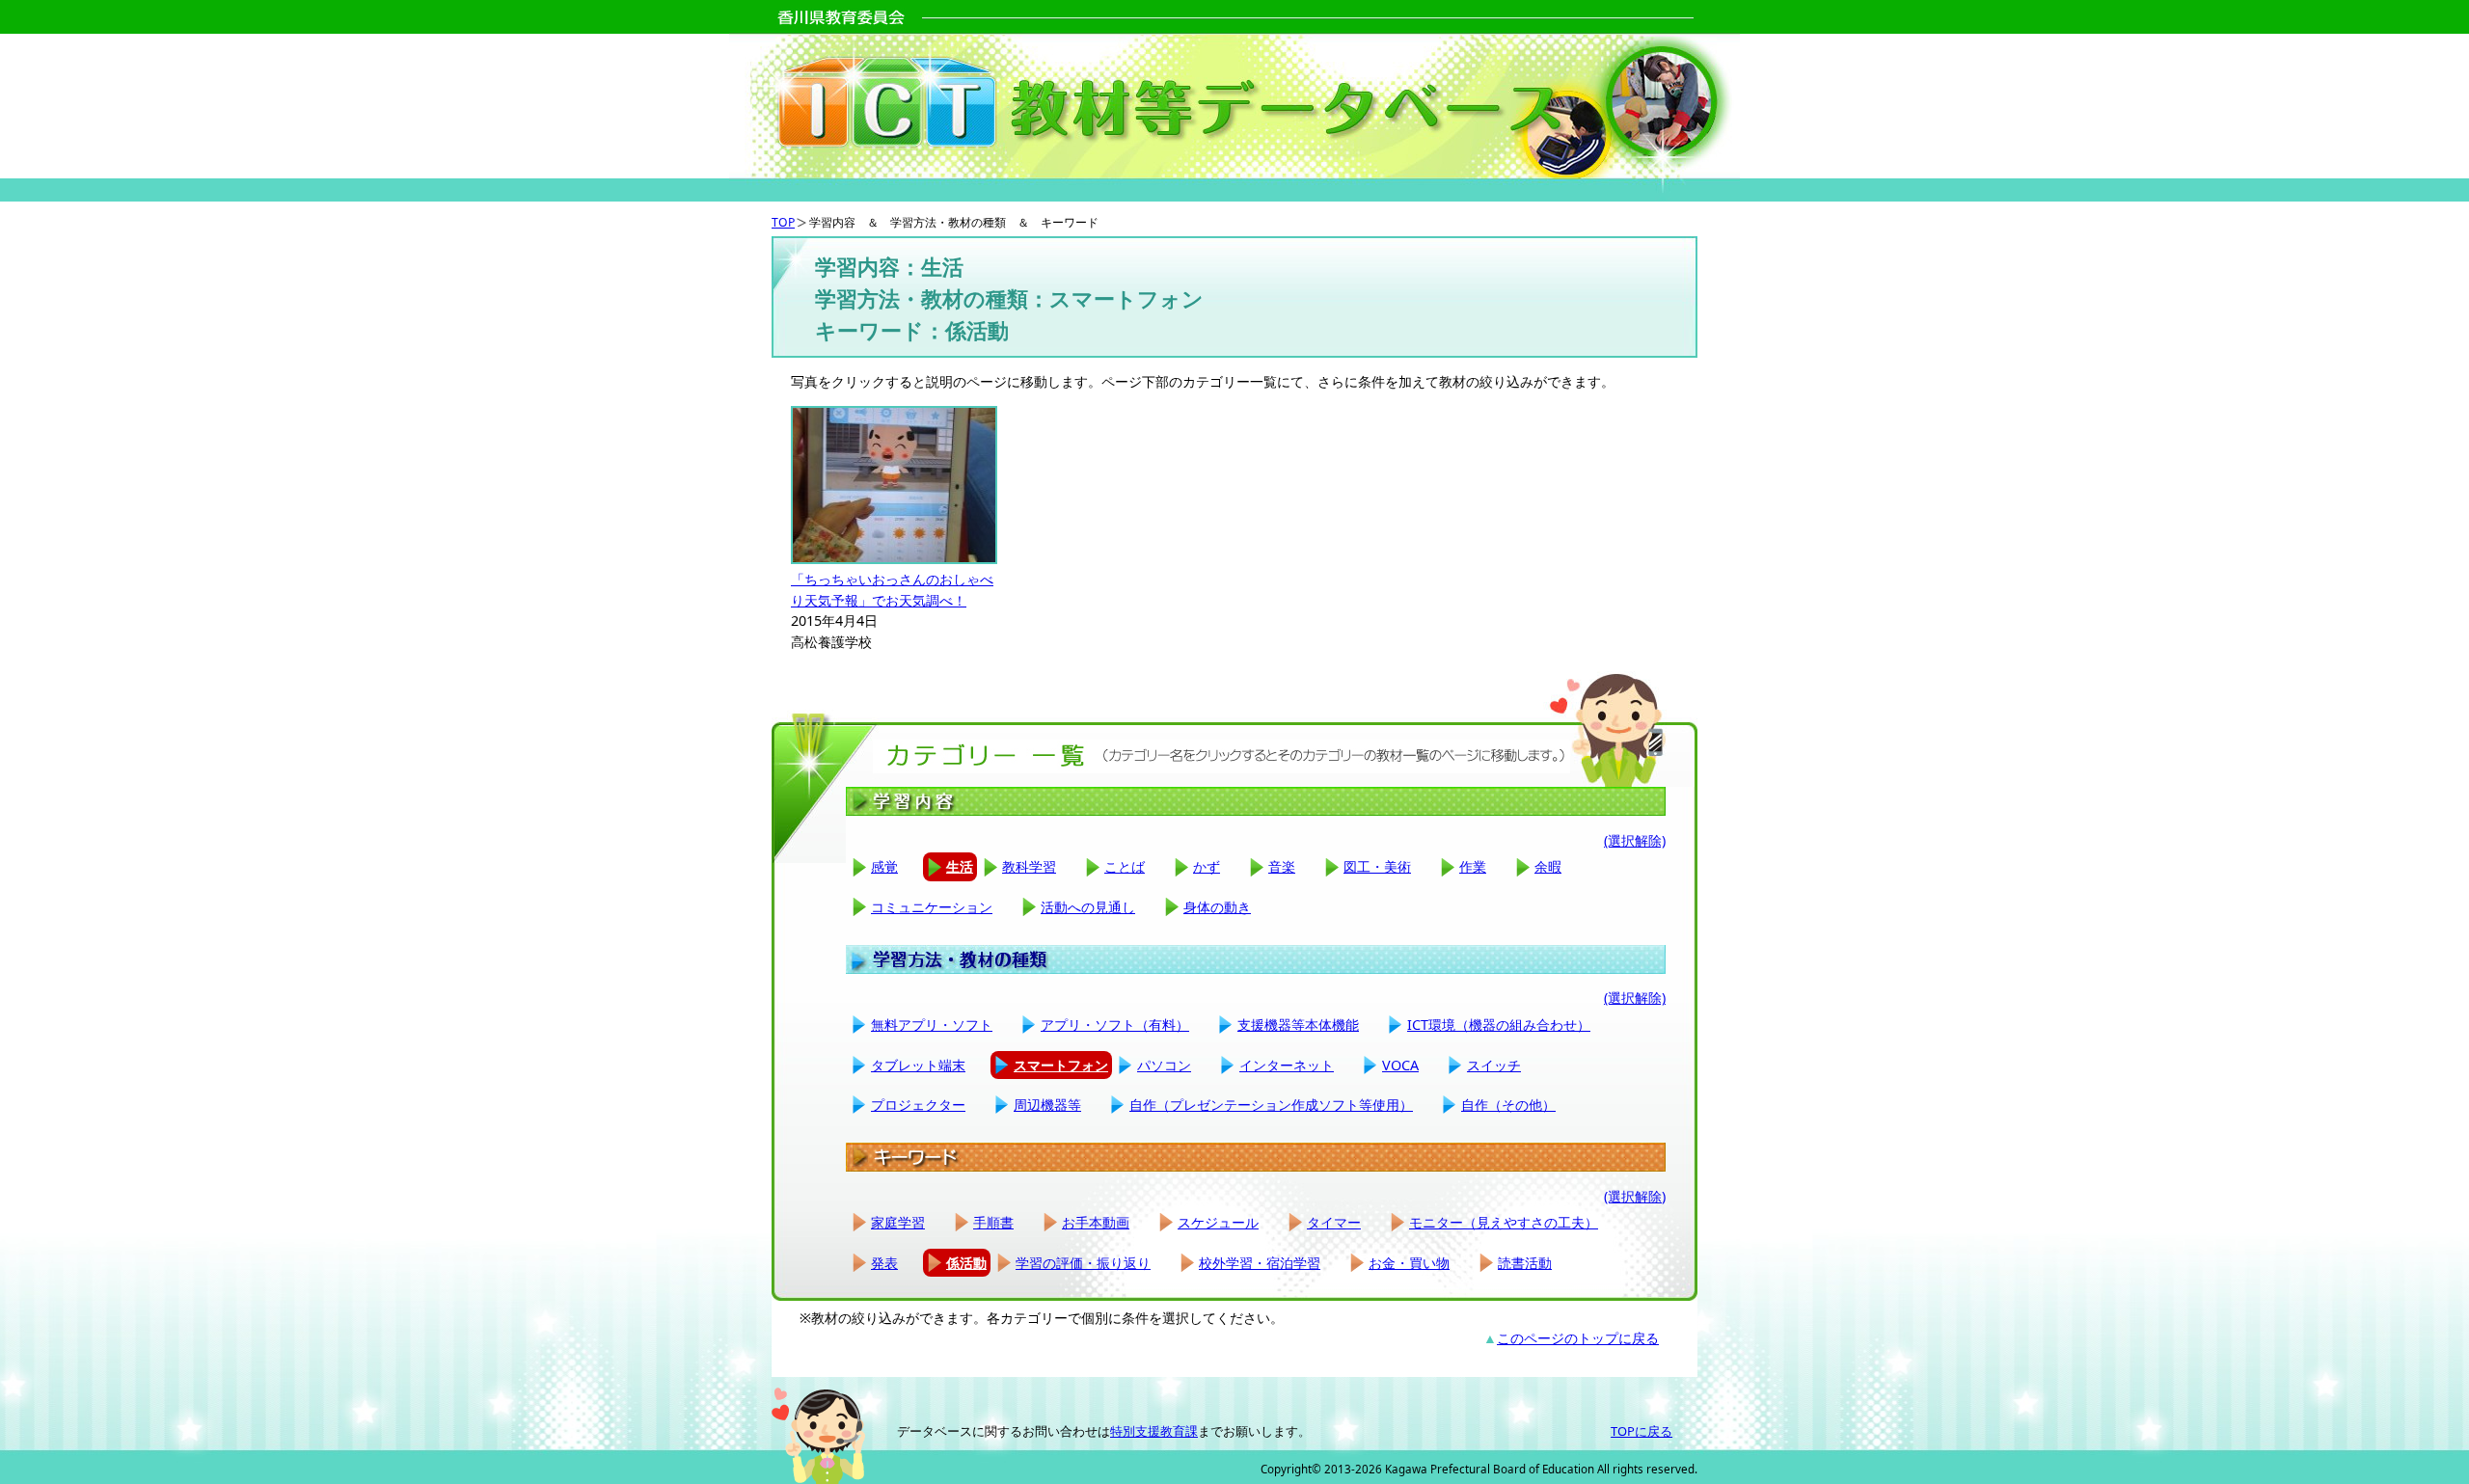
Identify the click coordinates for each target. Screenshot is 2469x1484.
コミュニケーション (932, 907)
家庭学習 (898, 1222)
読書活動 (1525, 1263)
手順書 (993, 1222)
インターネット (1287, 1065)
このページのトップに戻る (1578, 1338)
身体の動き (1217, 907)
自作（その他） (1508, 1105)
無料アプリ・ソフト (932, 1025)
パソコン (1164, 1065)
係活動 (966, 1263)
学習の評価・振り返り (1083, 1263)
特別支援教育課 (1154, 1431)
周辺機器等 (1047, 1105)
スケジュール (1218, 1222)
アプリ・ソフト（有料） (1115, 1025)
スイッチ (1494, 1065)
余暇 (1548, 866)
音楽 (1282, 866)
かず (1207, 866)
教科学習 (1029, 866)
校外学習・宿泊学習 (1260, 1263)
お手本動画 (1096, 1222)
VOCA (1400, 1065)
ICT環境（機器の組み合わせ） (1499, 1025)
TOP (783, 222)
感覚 (884, 866)
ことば (1125, 866)
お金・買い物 (1409, 1263)
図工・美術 (1377, 866)
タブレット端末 (918, 1065)
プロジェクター (918, 1105)
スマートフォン (1061, 1065)
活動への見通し (1088, 907)
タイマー (1334, 1222)
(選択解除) (1635, 840)
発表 (884, 1263)
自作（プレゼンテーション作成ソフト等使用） (1271, 1105)
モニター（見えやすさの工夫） (1504, 1222)
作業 (1473, 866)
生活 (960, 866)
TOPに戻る (1641, 1431)
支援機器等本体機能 (1298, 1025)
